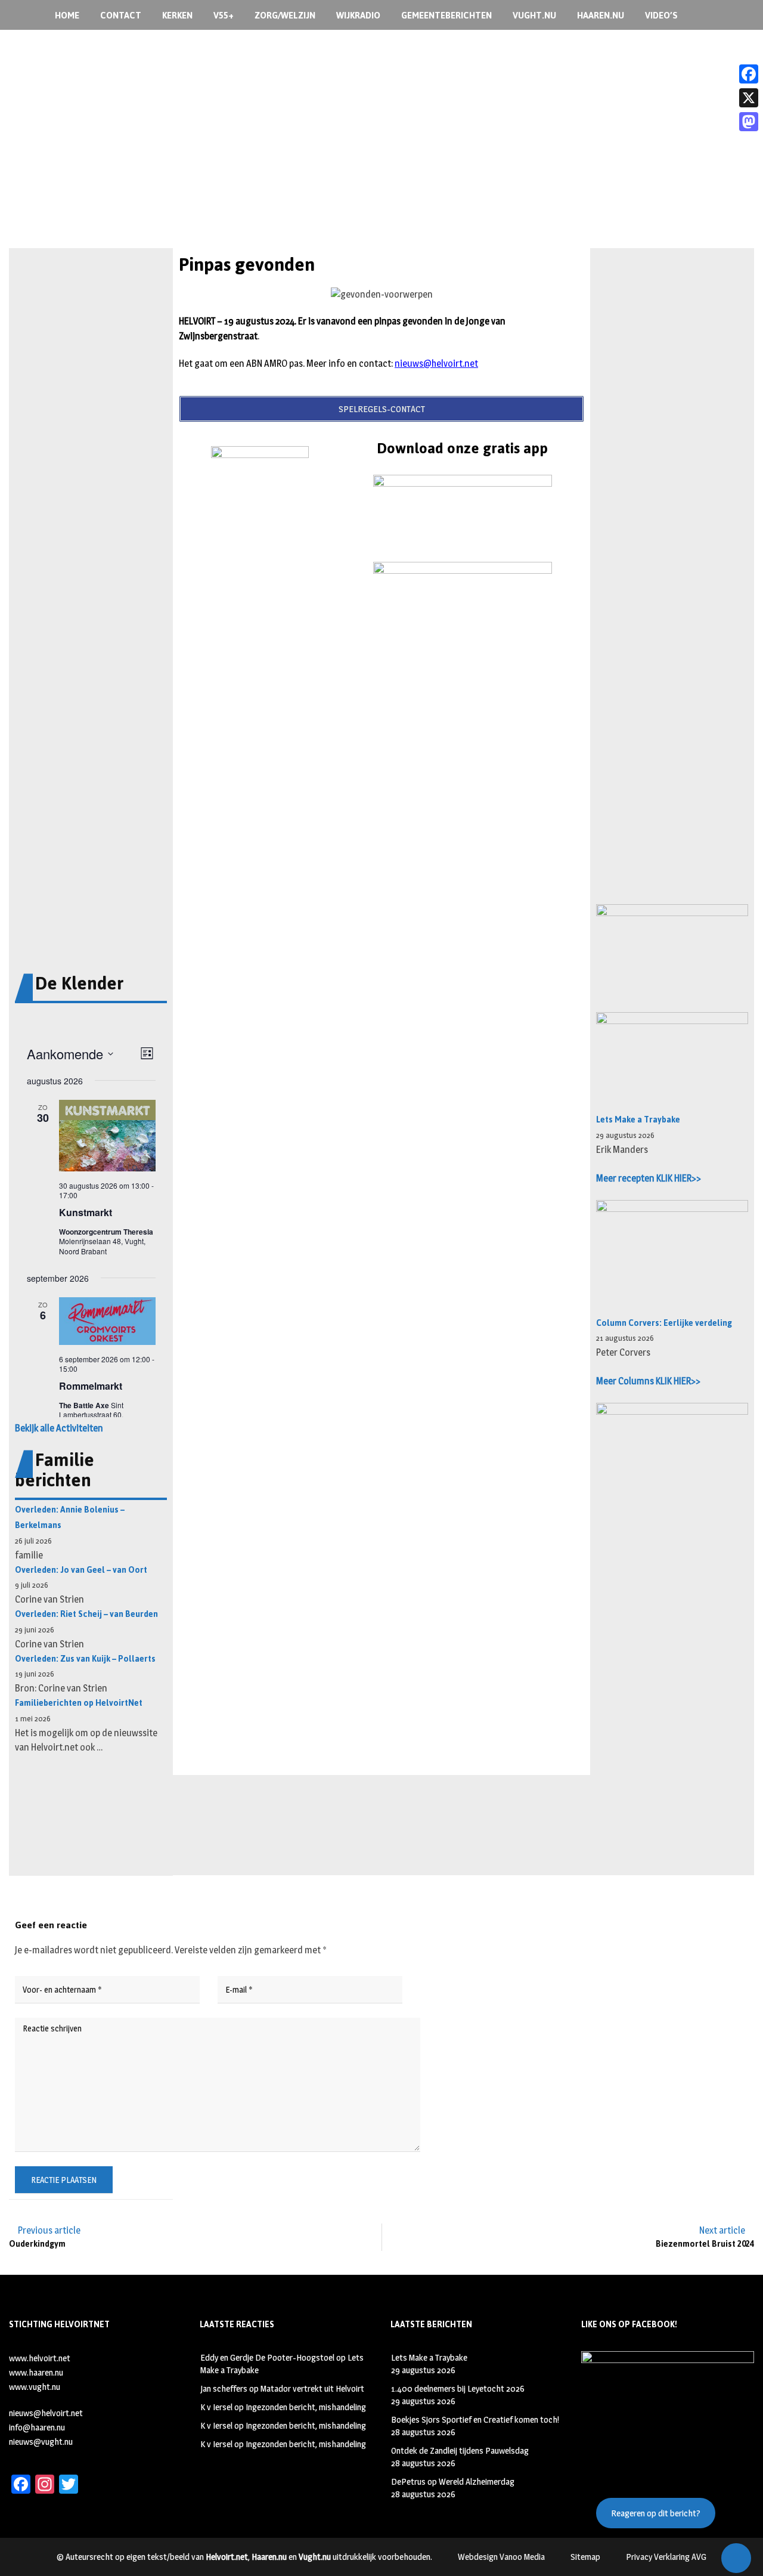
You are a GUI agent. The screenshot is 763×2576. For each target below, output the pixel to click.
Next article (722, 2230)
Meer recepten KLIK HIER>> (649, 1178)
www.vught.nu (35, 2387)
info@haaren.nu (37, 2427)
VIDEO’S (661, 15)
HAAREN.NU (601, 15)
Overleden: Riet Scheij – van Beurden (86, 1614)
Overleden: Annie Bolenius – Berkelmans (70, 1518)
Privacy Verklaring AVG (666, 2557)
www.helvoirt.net (40, 2358)
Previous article (49, 2230)
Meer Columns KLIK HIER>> (648, 1381)
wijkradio (358, 15)
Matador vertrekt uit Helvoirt (312, 2388)
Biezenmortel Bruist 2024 (705, 2244)
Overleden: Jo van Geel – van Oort (81, 1570)
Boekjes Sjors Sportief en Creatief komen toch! (475, 2419)
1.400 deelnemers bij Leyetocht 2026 (458, 2388)
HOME (67, 15)
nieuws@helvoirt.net (436, 364)
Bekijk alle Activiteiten (59, 1428)
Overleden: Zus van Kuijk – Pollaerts (85, 1659)
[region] (381, 166)
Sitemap (585, 2557)
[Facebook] (749, 74)
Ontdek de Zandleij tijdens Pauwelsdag (460, 2450)
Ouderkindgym (37, 2244)
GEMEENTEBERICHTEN (446, 15)
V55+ (224, 15)
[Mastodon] (749, 122)
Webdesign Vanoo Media (501, 2557)
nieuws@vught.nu (41, 2442)
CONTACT (121, 15)
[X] (749, 98)
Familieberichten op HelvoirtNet (79, 1703)
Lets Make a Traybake (638, 1120)
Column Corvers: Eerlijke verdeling (664, 1323)
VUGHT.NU (534, 15)
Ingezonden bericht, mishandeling (306, 2407)
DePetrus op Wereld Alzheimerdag (453, 2481)
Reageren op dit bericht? (656, 2513)
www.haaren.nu (36, 2372)
